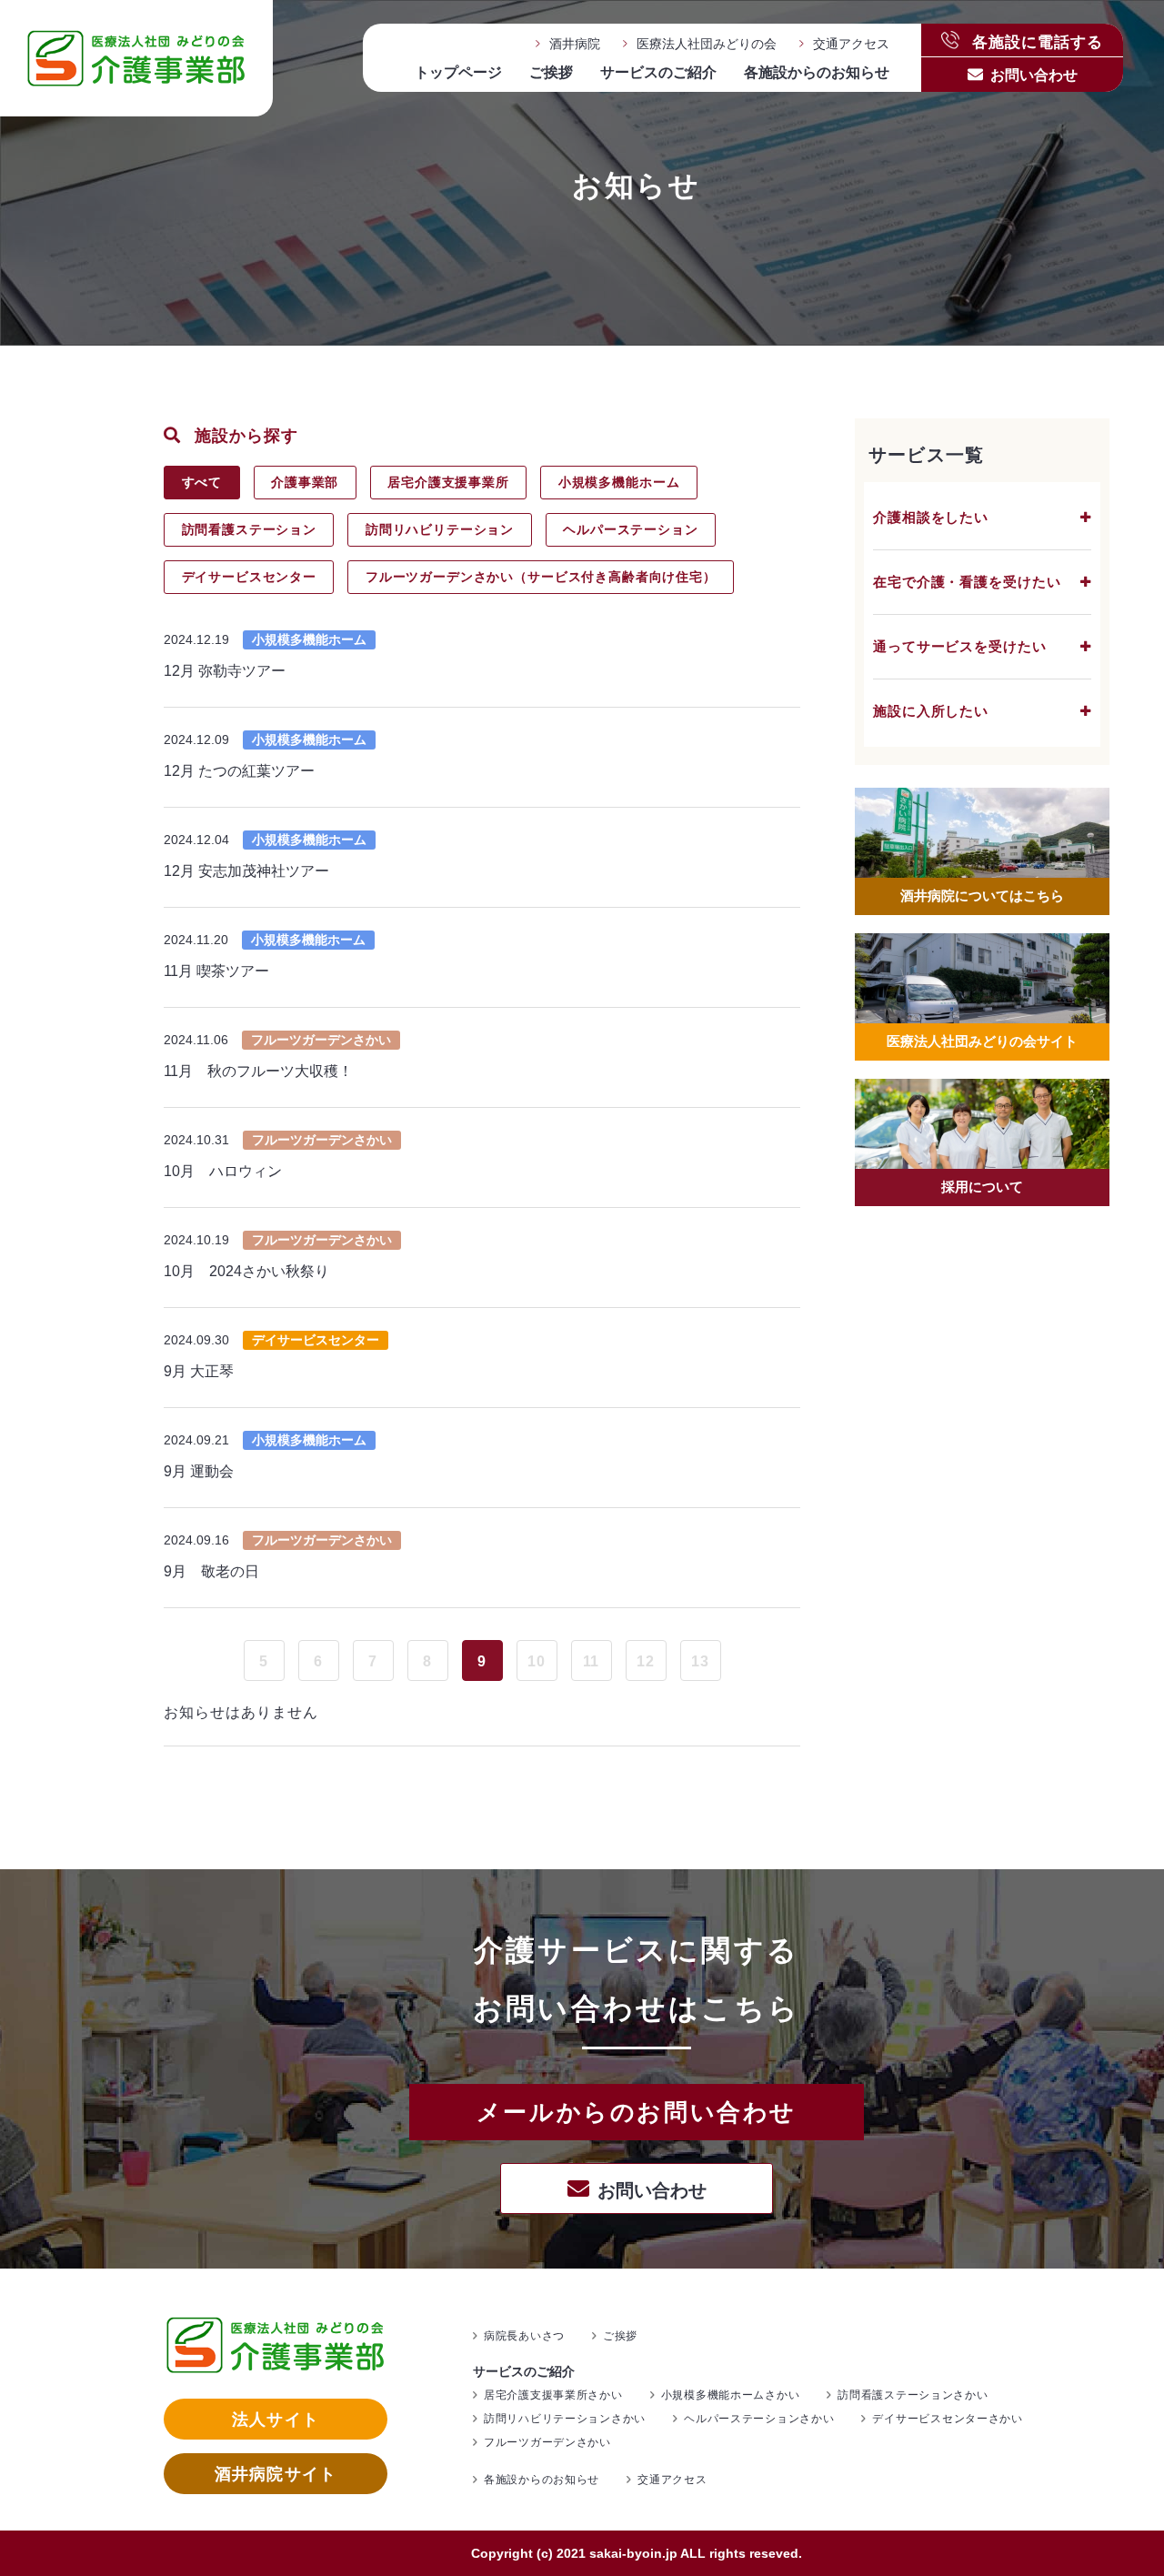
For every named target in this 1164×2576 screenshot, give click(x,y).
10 (537, 1661)
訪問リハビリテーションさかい (565, 2419)
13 (700, 1661)
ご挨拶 (551, 72)
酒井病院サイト (276, 2474)
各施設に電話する (1035, 40)
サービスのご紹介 (658, 72)
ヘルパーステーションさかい (759, 2419)
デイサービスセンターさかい (947, 2419)
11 (592, 1661)
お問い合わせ (1034, 75)
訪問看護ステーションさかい (913, 2395)
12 (646, 1661)
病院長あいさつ (524, 2336)
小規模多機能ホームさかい (731, 2395)
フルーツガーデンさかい (547, 2442)
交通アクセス (851, 44)
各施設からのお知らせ (817, 72)
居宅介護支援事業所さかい (553, 2395)
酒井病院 (575, 44)
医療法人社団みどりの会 (707, 44)
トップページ (458, 72)
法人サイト (275, 2420)
